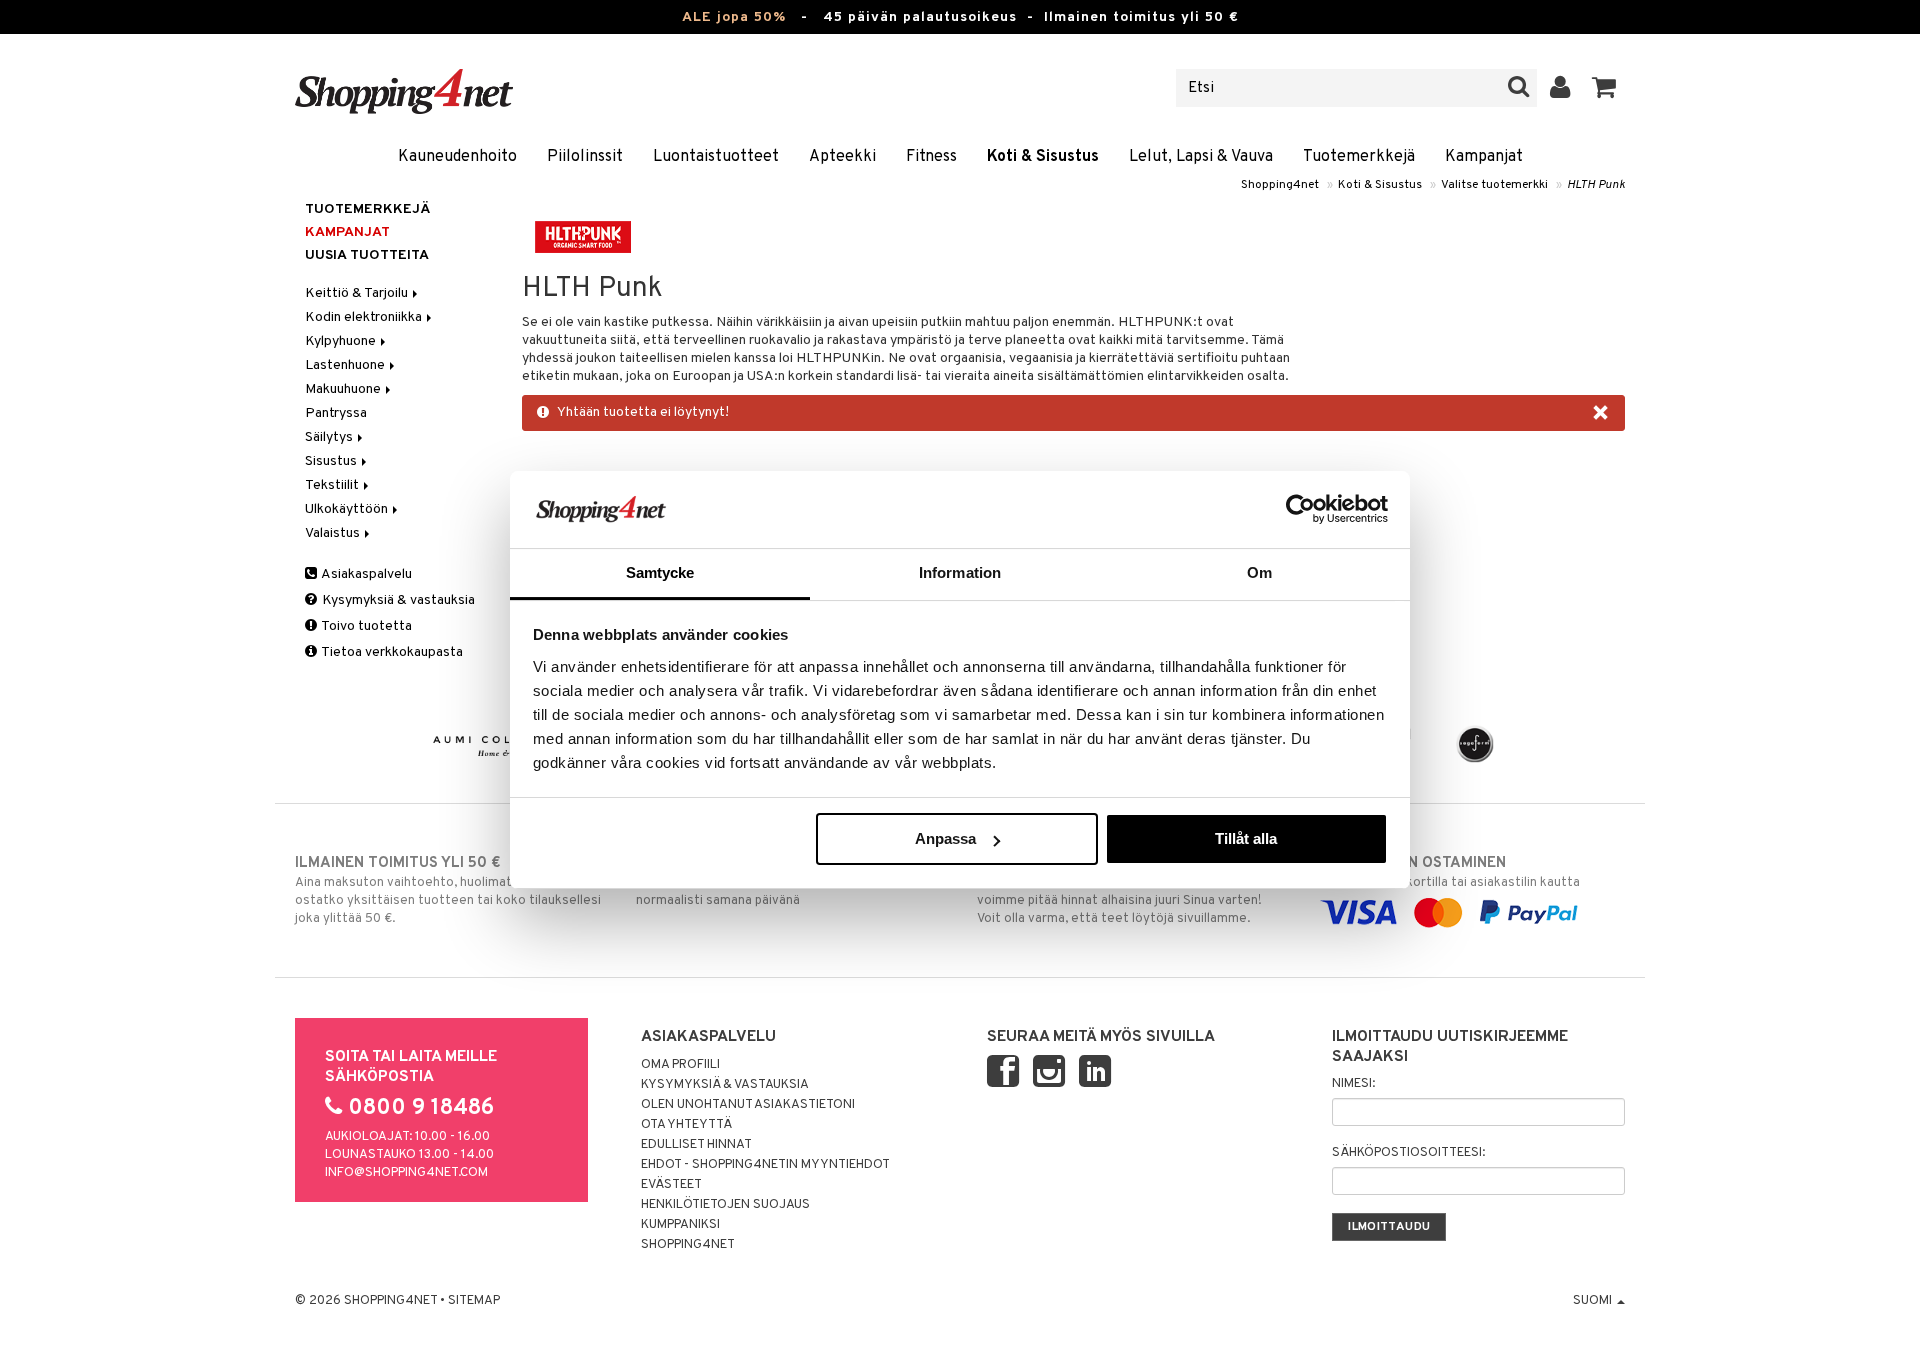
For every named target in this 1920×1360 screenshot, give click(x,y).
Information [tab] (960, 572)
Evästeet (671, 1185)
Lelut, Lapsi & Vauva (1201, 157)
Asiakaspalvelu (365, 574)
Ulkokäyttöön (348, 509)
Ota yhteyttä (686, 1125)
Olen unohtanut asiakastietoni (748, 1105)
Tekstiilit (333, 485)
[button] (1604, 88)
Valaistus (334, 533)
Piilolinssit (585, 157)
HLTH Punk (1596, 185)
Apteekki (842, 157)
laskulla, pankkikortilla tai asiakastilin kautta (1449, 872)
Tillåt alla (1246, 838)
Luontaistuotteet (716, 157)
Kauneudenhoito (457, 157)
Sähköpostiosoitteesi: (1408, 1153)
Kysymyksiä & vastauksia (397, 600)
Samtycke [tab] (660, 572)
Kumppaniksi (680, 1225)
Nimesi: (1353, 1084)
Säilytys (330, 437)
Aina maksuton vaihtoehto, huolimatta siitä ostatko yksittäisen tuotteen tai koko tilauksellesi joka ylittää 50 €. (448, 890)
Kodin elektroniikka (365, 317)
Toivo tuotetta (365, 626)
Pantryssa (336, 413)
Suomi (1594, 1301)
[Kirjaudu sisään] (1560, 88)
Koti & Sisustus (1043, 157)
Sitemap (474, 1301)
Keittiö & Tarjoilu (358, 293)
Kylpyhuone (342, 341)
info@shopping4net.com (406, 1173)
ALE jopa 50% (734, 17)
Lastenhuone (346, 365)
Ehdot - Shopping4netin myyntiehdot (765, 1165)
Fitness (931, 157)
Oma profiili (680, 1065)
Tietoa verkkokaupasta (391, 652)
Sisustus (332, 461)
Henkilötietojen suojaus (725, 1205)
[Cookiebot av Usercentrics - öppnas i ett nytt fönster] (1300, 509)
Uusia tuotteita (367, 255)
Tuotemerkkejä (1359, 157)
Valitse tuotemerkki (1494, 185)
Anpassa (945, 838)
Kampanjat (1484, 157)
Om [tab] (1259, 572)
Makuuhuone (344, 389)
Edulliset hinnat (696, 1145)
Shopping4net (1280, 185)
